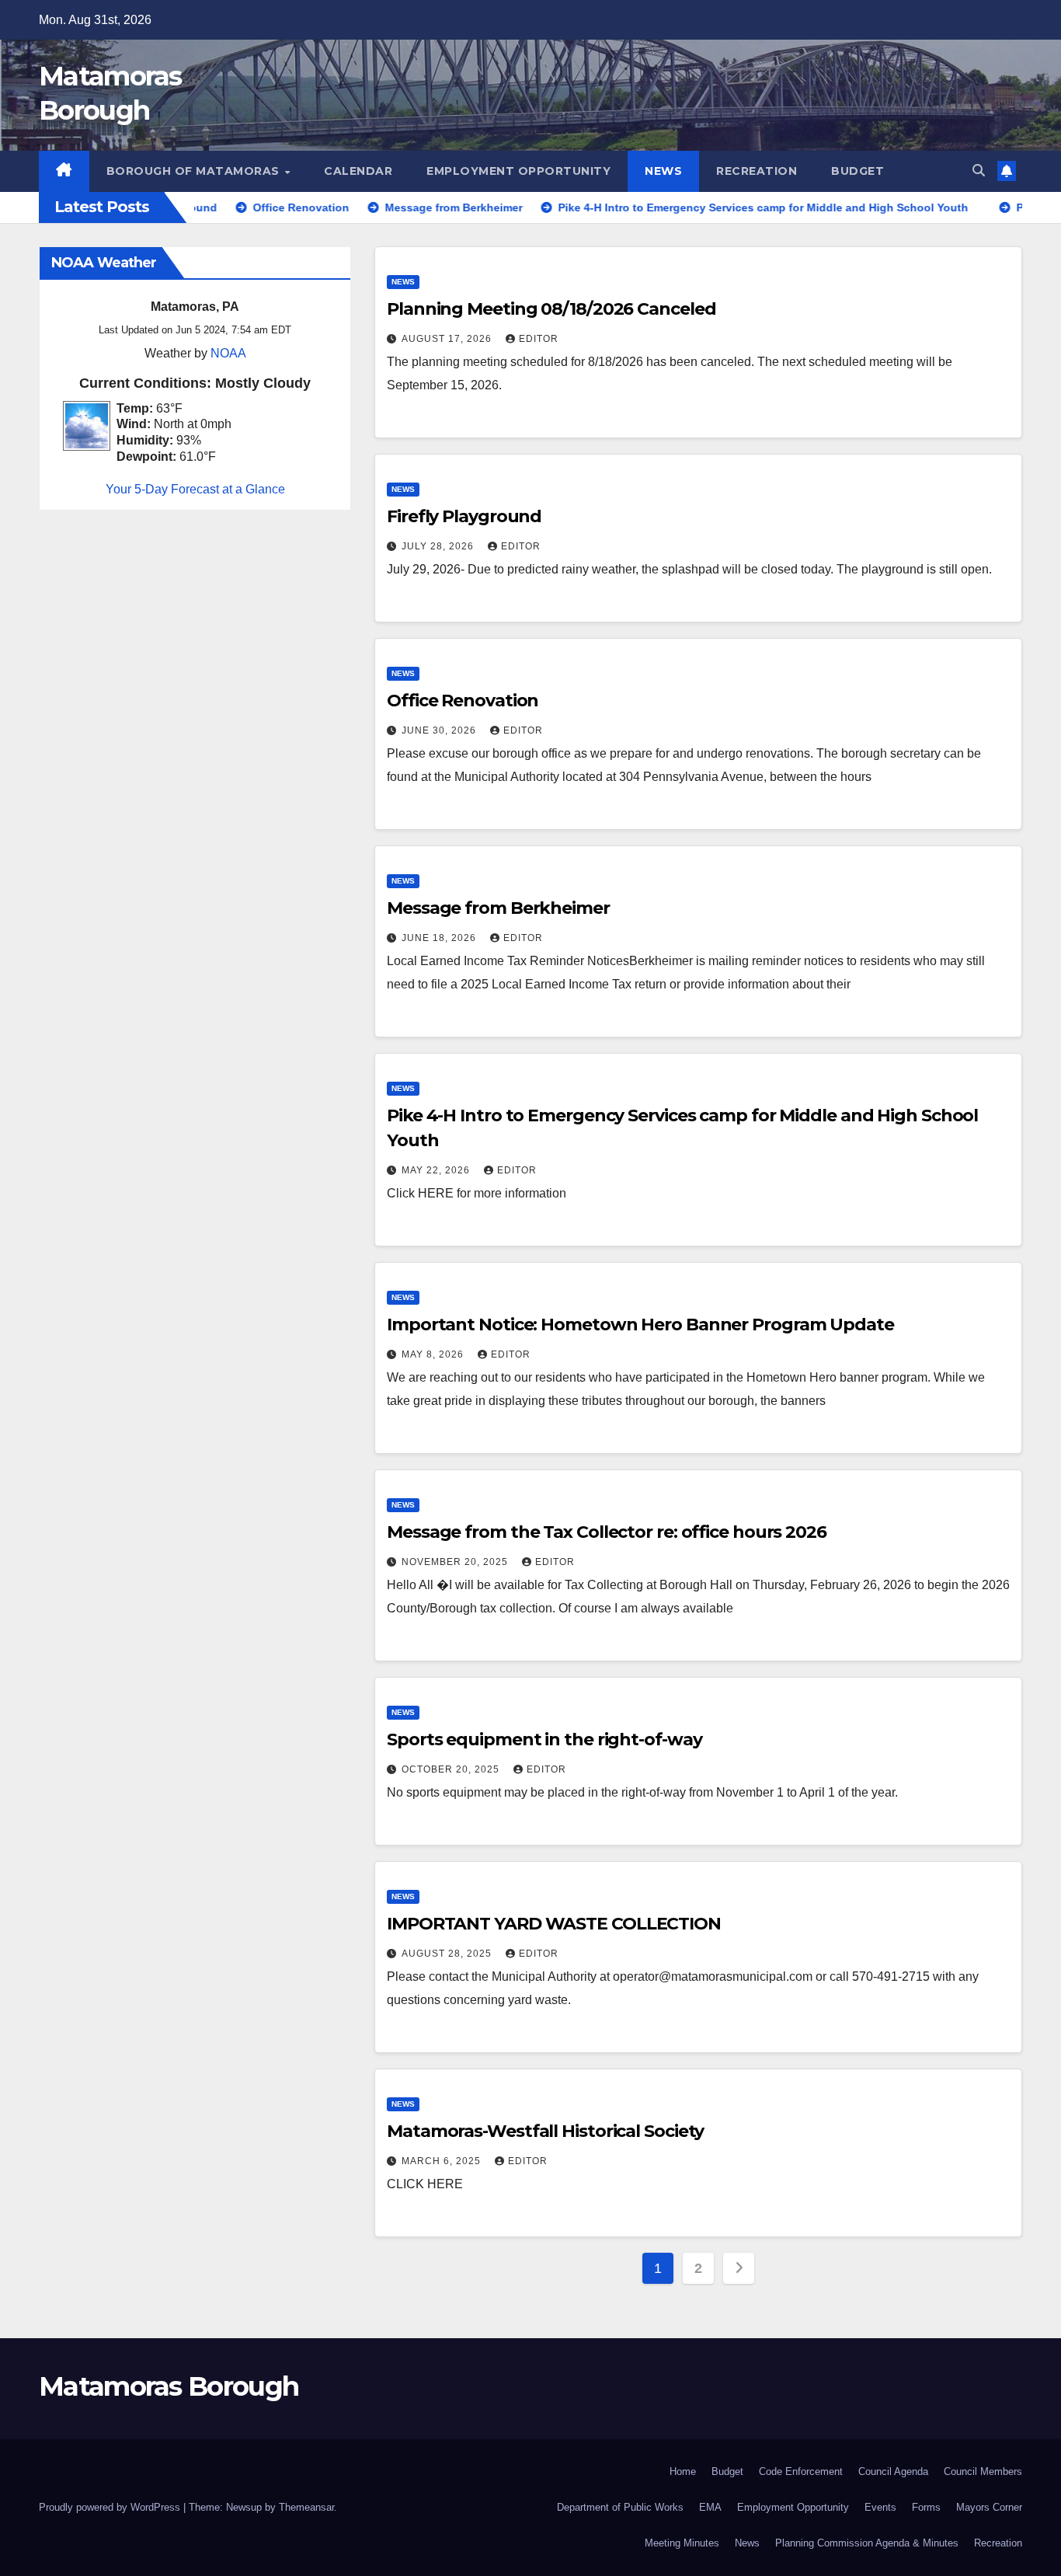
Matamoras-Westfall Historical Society (545, 2131)
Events (880, 2507)
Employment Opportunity (518, 171)
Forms (926, 2507)
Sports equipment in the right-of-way (544, 1739)
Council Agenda (893, 2471)
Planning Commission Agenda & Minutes (867, 2543)
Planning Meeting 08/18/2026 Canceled (551, 309)
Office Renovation (463, 701)
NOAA (228, 353)
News (663, 171)
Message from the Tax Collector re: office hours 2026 (607, 1532)
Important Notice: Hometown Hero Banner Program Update (640, 1325)
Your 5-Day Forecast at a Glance (195, 489)
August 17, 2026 (448, 339)
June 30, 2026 (440, 730)
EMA (710, 2507)
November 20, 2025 (456, 1562)
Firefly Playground (464, 516)
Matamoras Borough (169, 2386)
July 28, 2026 (439, 546)
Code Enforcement (801, 2471)
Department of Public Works (620, 2507)
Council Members (983, 2471)
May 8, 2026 (434, 1354)
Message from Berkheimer (498, 908)
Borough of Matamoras (195, 171)
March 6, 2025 (443, 2161)
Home (683, 2471)
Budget (857, 171)
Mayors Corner (989, 2507)
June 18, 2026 (440, 938)
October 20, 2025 (452, 1769)
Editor (539, 339)
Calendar (358, 171)
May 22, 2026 (437, 1170)
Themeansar (306, 2507)
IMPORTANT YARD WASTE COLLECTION (554, 1924)
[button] (979, 171)
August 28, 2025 (448, 1954)
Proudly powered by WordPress (111, 2507)
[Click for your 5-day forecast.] (83, 425)
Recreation (757, 171)
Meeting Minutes (682, 2543)
